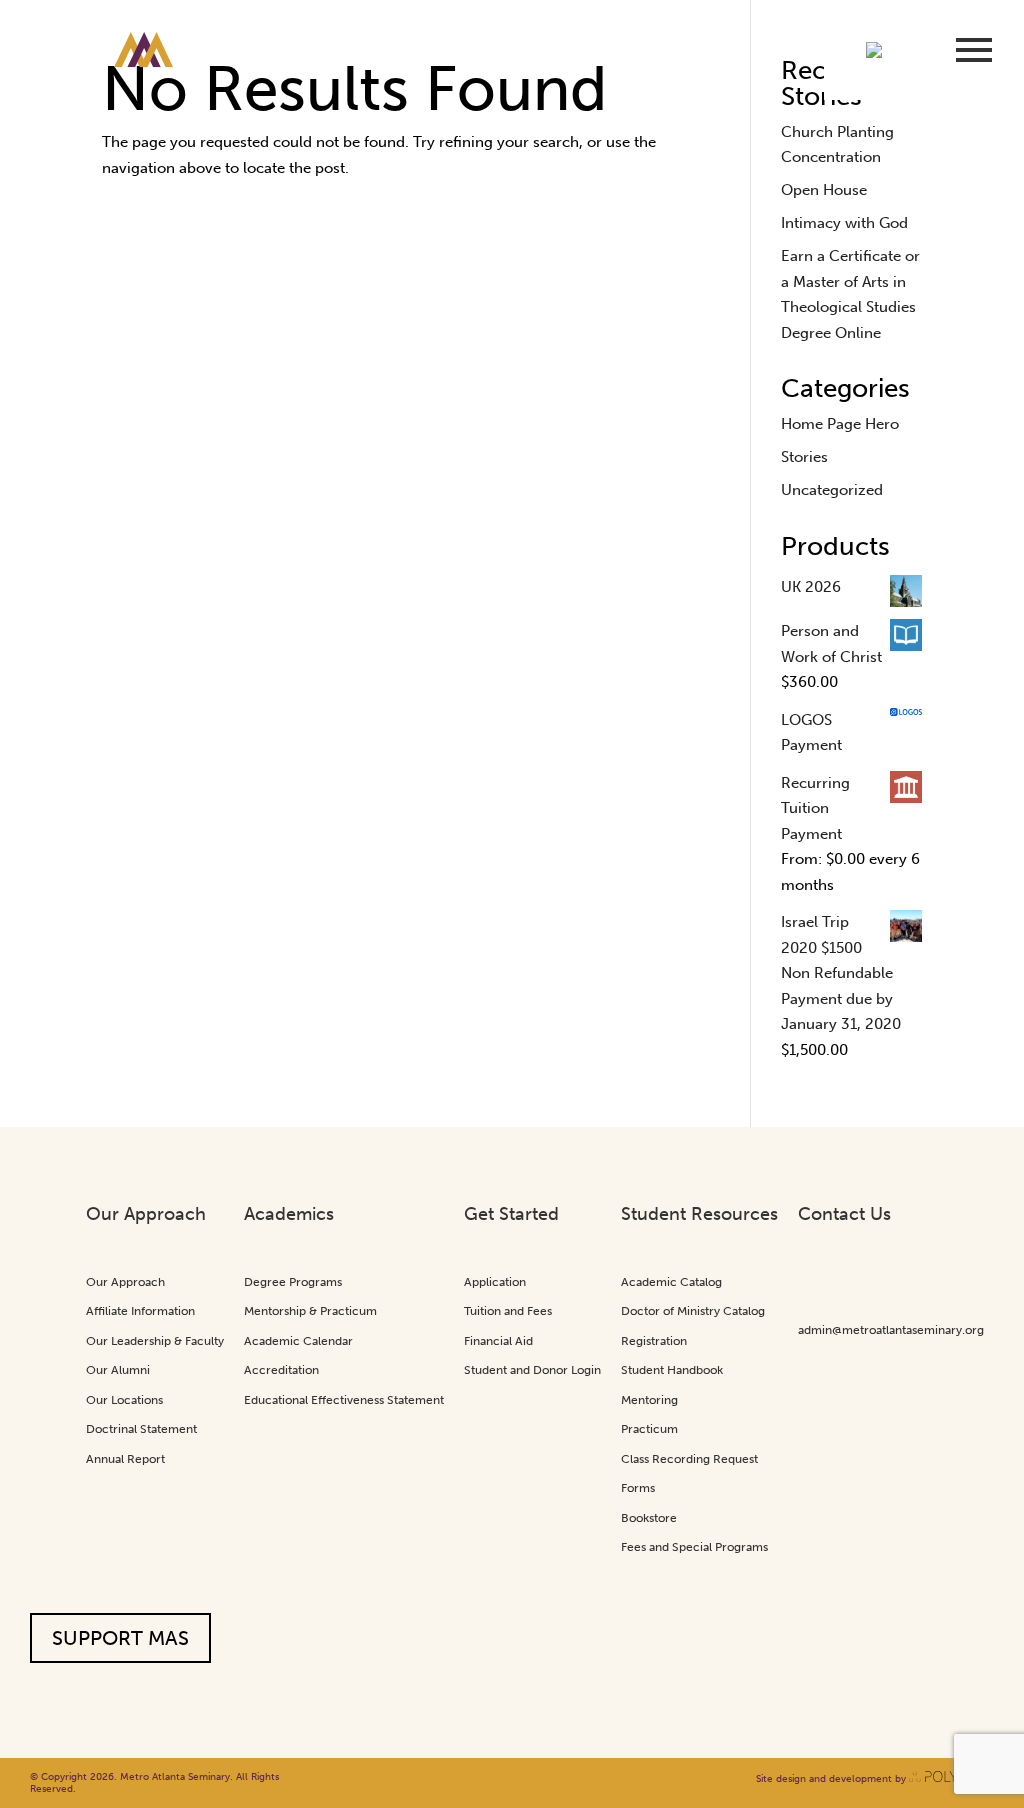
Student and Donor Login (532, 1370)
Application (495, 1282)
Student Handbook (672, 1370)
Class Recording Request (689, 1459)
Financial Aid (498, 1341)
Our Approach (125, 1282)
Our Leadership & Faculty (155, 1341)
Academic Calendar (298, 1341)
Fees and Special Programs (694, 1547)
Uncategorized (832, 490)
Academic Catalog (671, 1282)
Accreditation (281, 1370)
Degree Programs (293, 1282)
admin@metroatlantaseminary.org (891, 1330)
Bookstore (649, 1518)
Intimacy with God (844, 223)
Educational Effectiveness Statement (344, 1400)
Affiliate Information (140, 1311)
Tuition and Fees (508, 1311)
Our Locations (124, 1400)
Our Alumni (118, 1370)
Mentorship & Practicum (310, 1311)
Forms (638, 1488)
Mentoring (649, 1400)
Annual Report (125, 1459)
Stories (804, 457)
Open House (824, 190)
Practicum (649, 1429)
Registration (654, 1341)
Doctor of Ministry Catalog (693, 1311)
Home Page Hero (840, 424)
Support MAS (120, 1638)
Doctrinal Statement (141, 1429)
